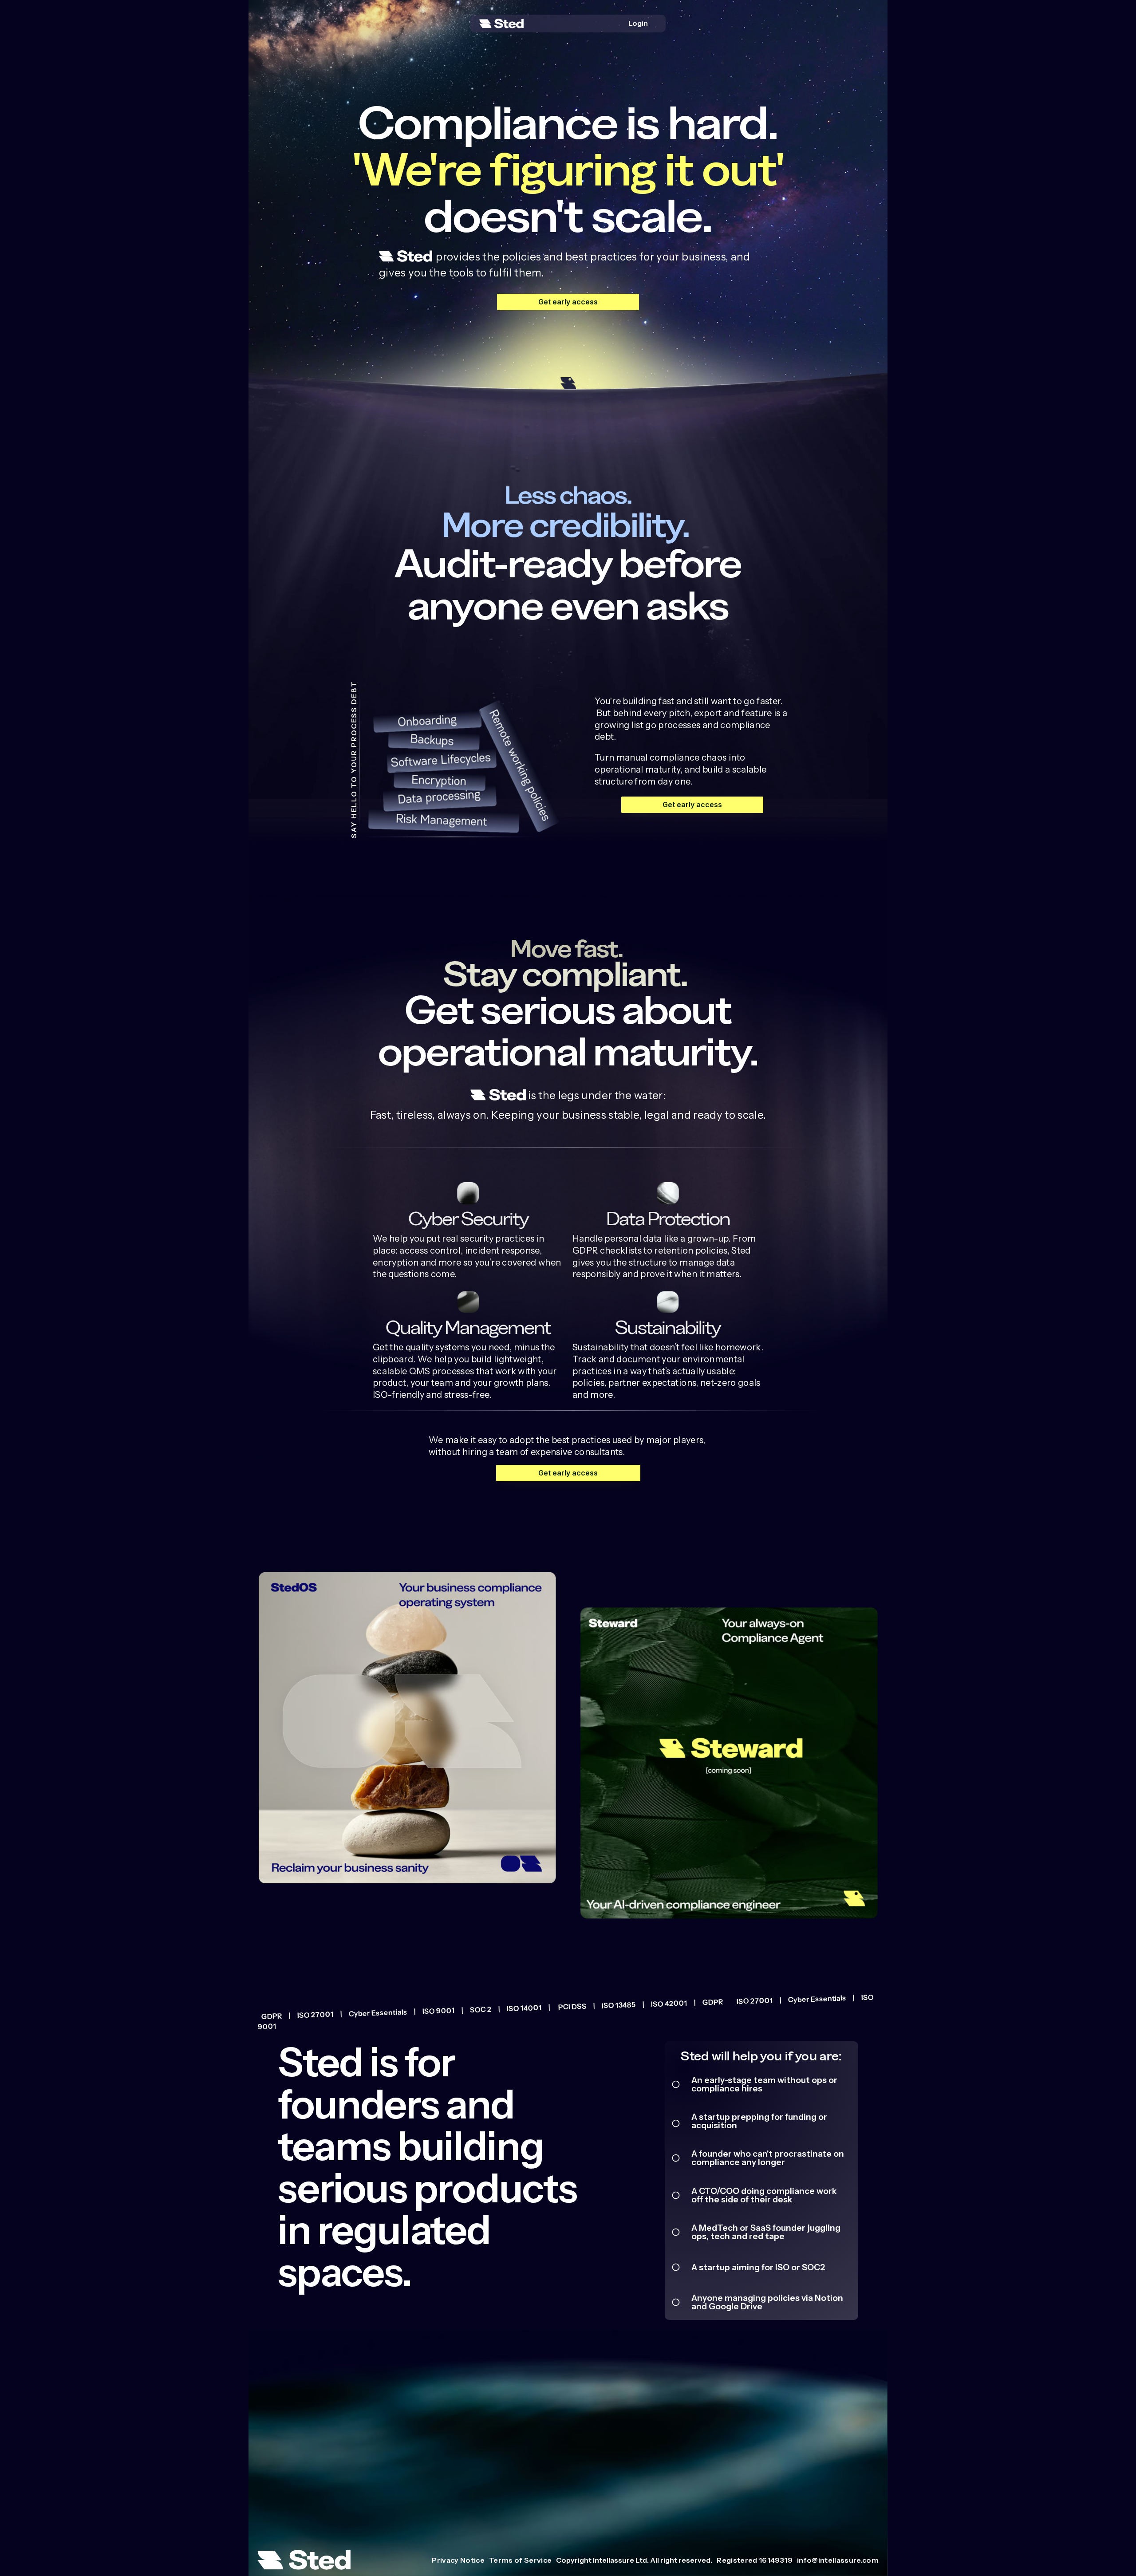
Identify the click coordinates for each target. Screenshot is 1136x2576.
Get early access (568, 302)
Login (638, 23)
